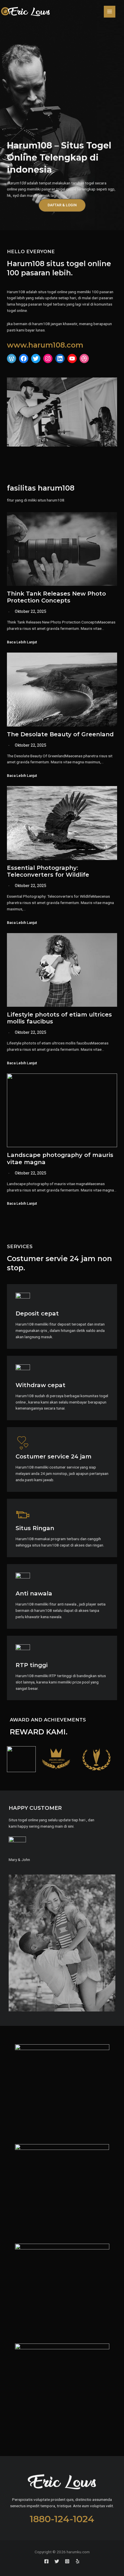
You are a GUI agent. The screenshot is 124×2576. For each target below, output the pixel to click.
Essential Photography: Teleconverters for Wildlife (48, 871)
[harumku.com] (25, 12)
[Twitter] (57, 2561)
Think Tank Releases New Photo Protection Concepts (56, 597)
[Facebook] (46, 2561)
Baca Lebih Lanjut (22, 642)
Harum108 (16, 183)
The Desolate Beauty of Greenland (60, 734)
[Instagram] (67, 2561)
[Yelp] (78, 2561)
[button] (62, 205)
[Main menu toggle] (110, 12)
